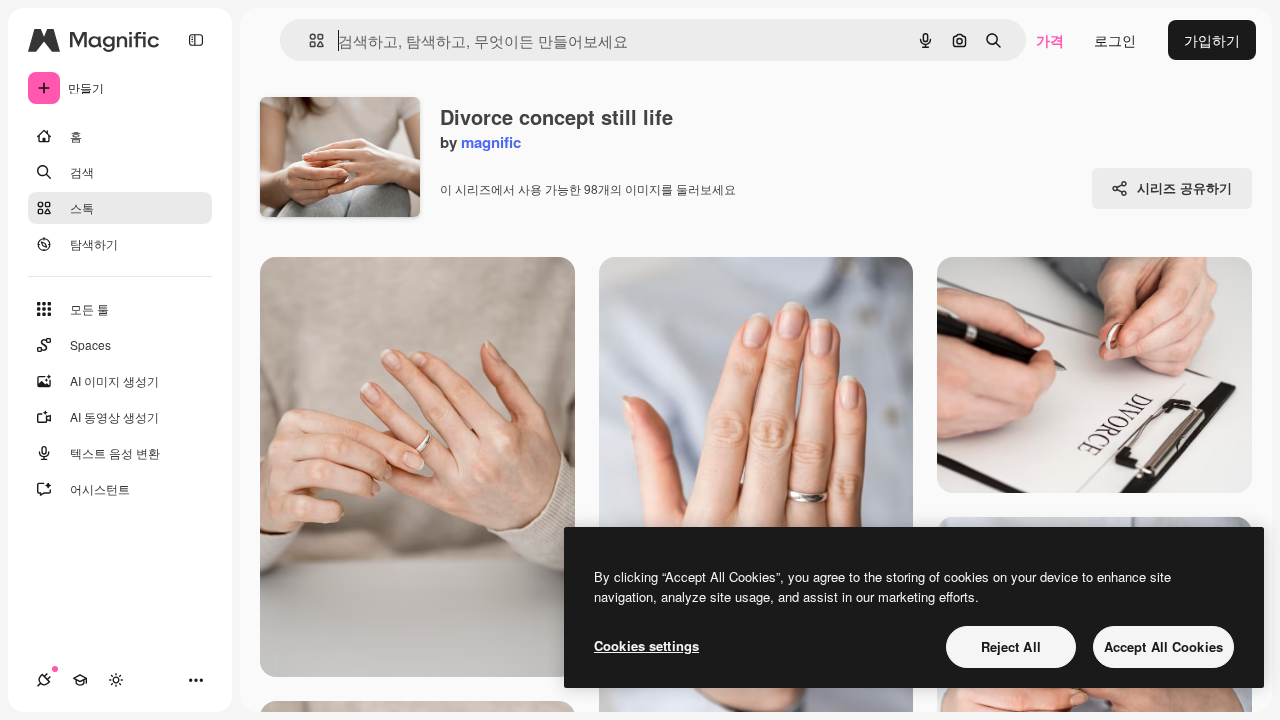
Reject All (1011, 646)
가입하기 (1212, 40)
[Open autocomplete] (308, 40)
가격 (1050, 40)
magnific (491, 142)
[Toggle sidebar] (196, 40)
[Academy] (80, 680)
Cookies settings (646, 645)
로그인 (1115, 40)
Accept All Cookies (1163, 646)
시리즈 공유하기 (1184, 187)
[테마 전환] (116, 680)
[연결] (44, 680)
